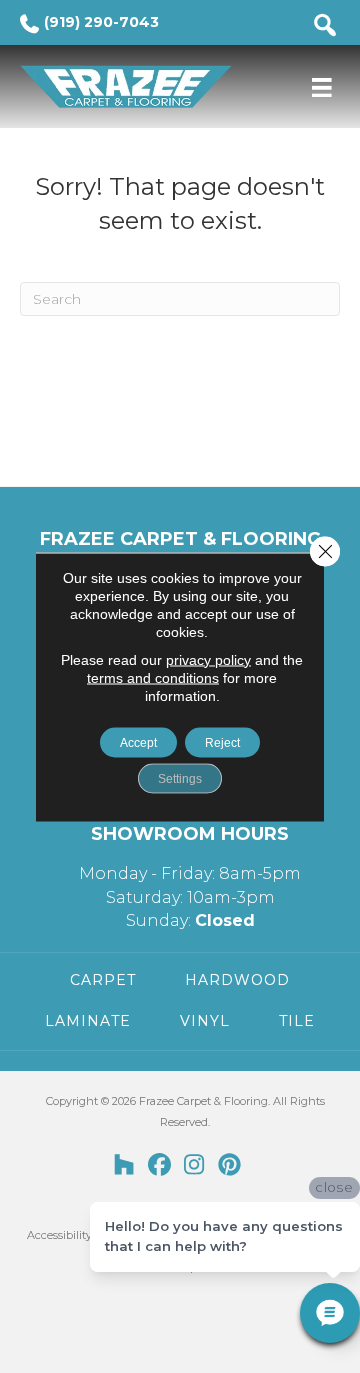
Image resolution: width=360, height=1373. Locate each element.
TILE (297, 1021)
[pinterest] (229, 1166)
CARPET (103, 980)
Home (36, 155)
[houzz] (124, 1166)
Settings (180, 778)
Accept (138, 742)
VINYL (205, 1021)
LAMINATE (88, 1021)
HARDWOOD (237, 980)
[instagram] (194, 1166)
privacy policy (208, 659)
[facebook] (159, 1166)
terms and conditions (153, 677)
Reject (222, 742)
